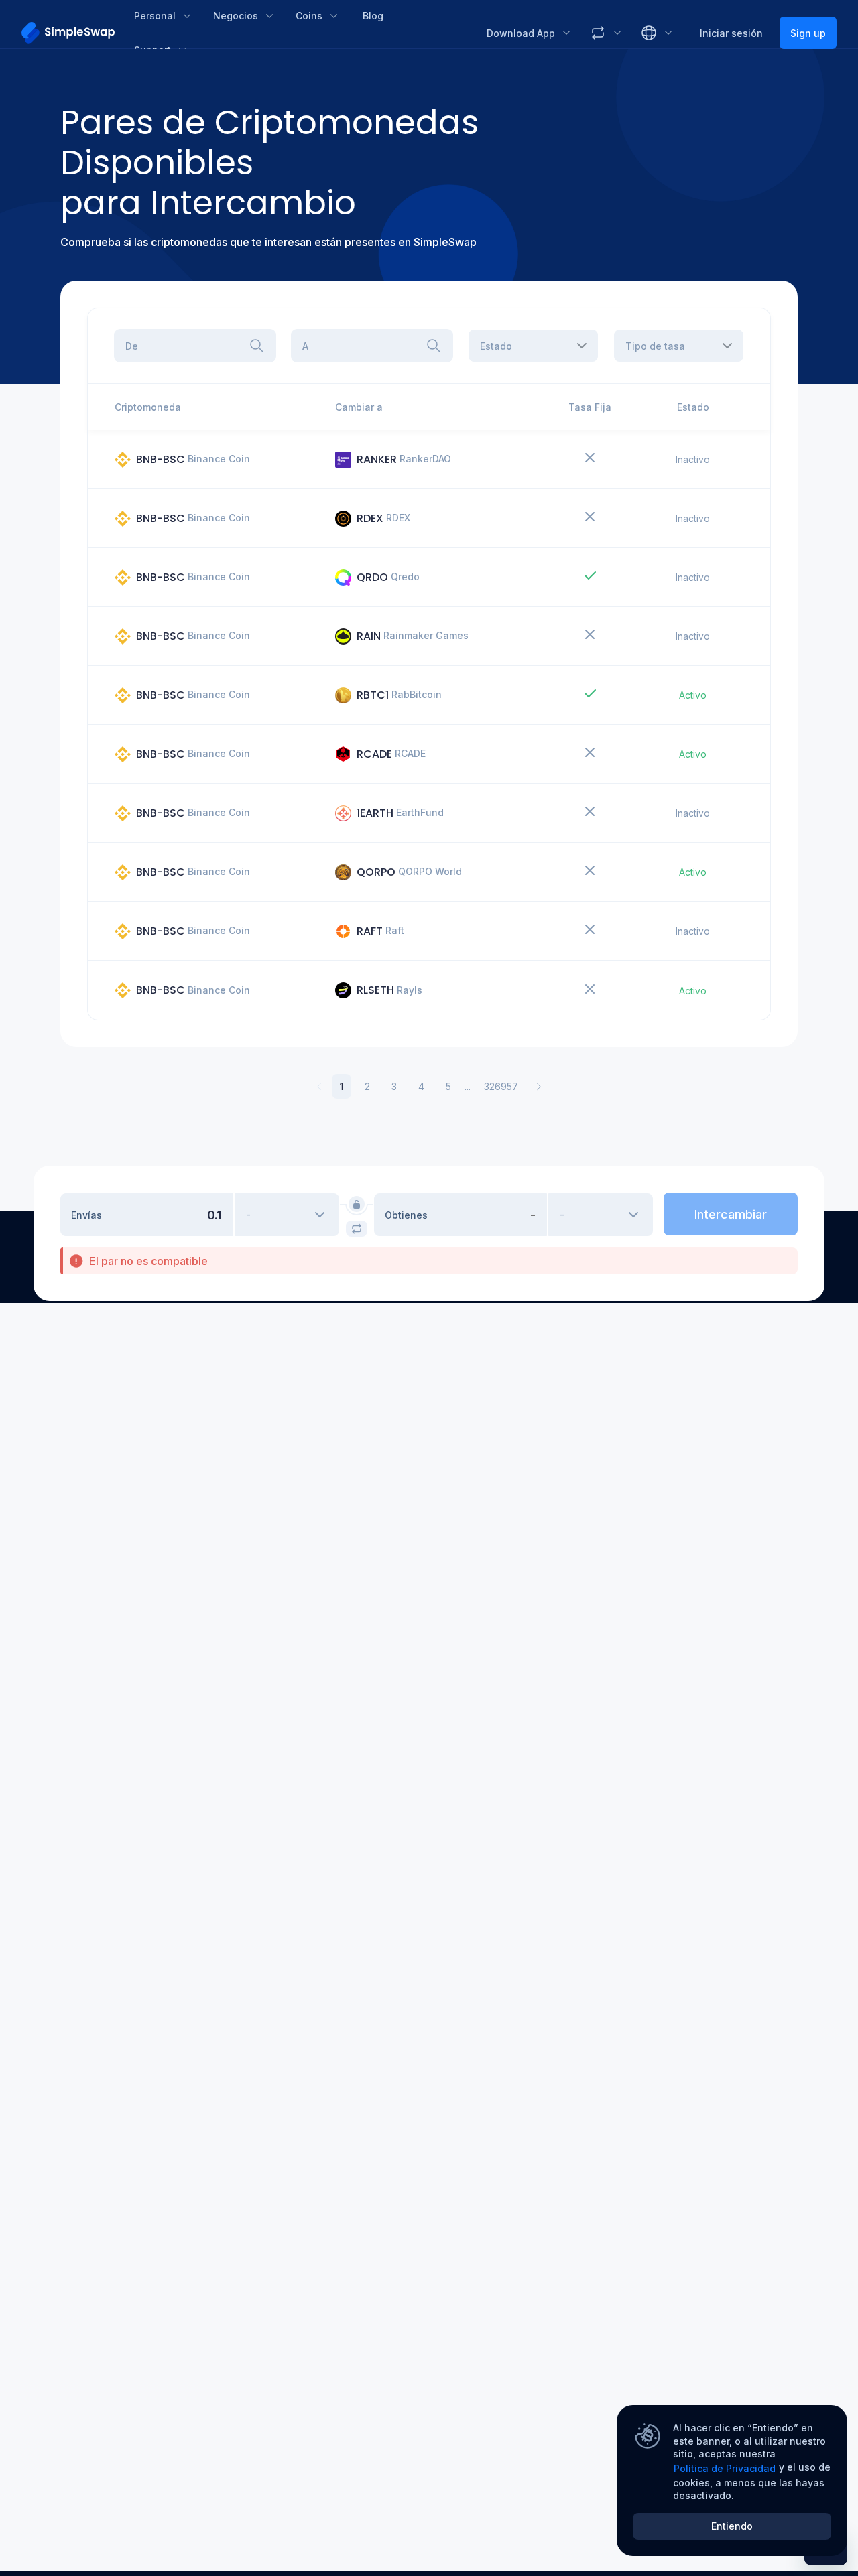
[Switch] (357, 1229)
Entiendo (732, 2526)
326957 (501, 1086)
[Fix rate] (357, 1204)
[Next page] (539, 1087)
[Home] (68, 33)
